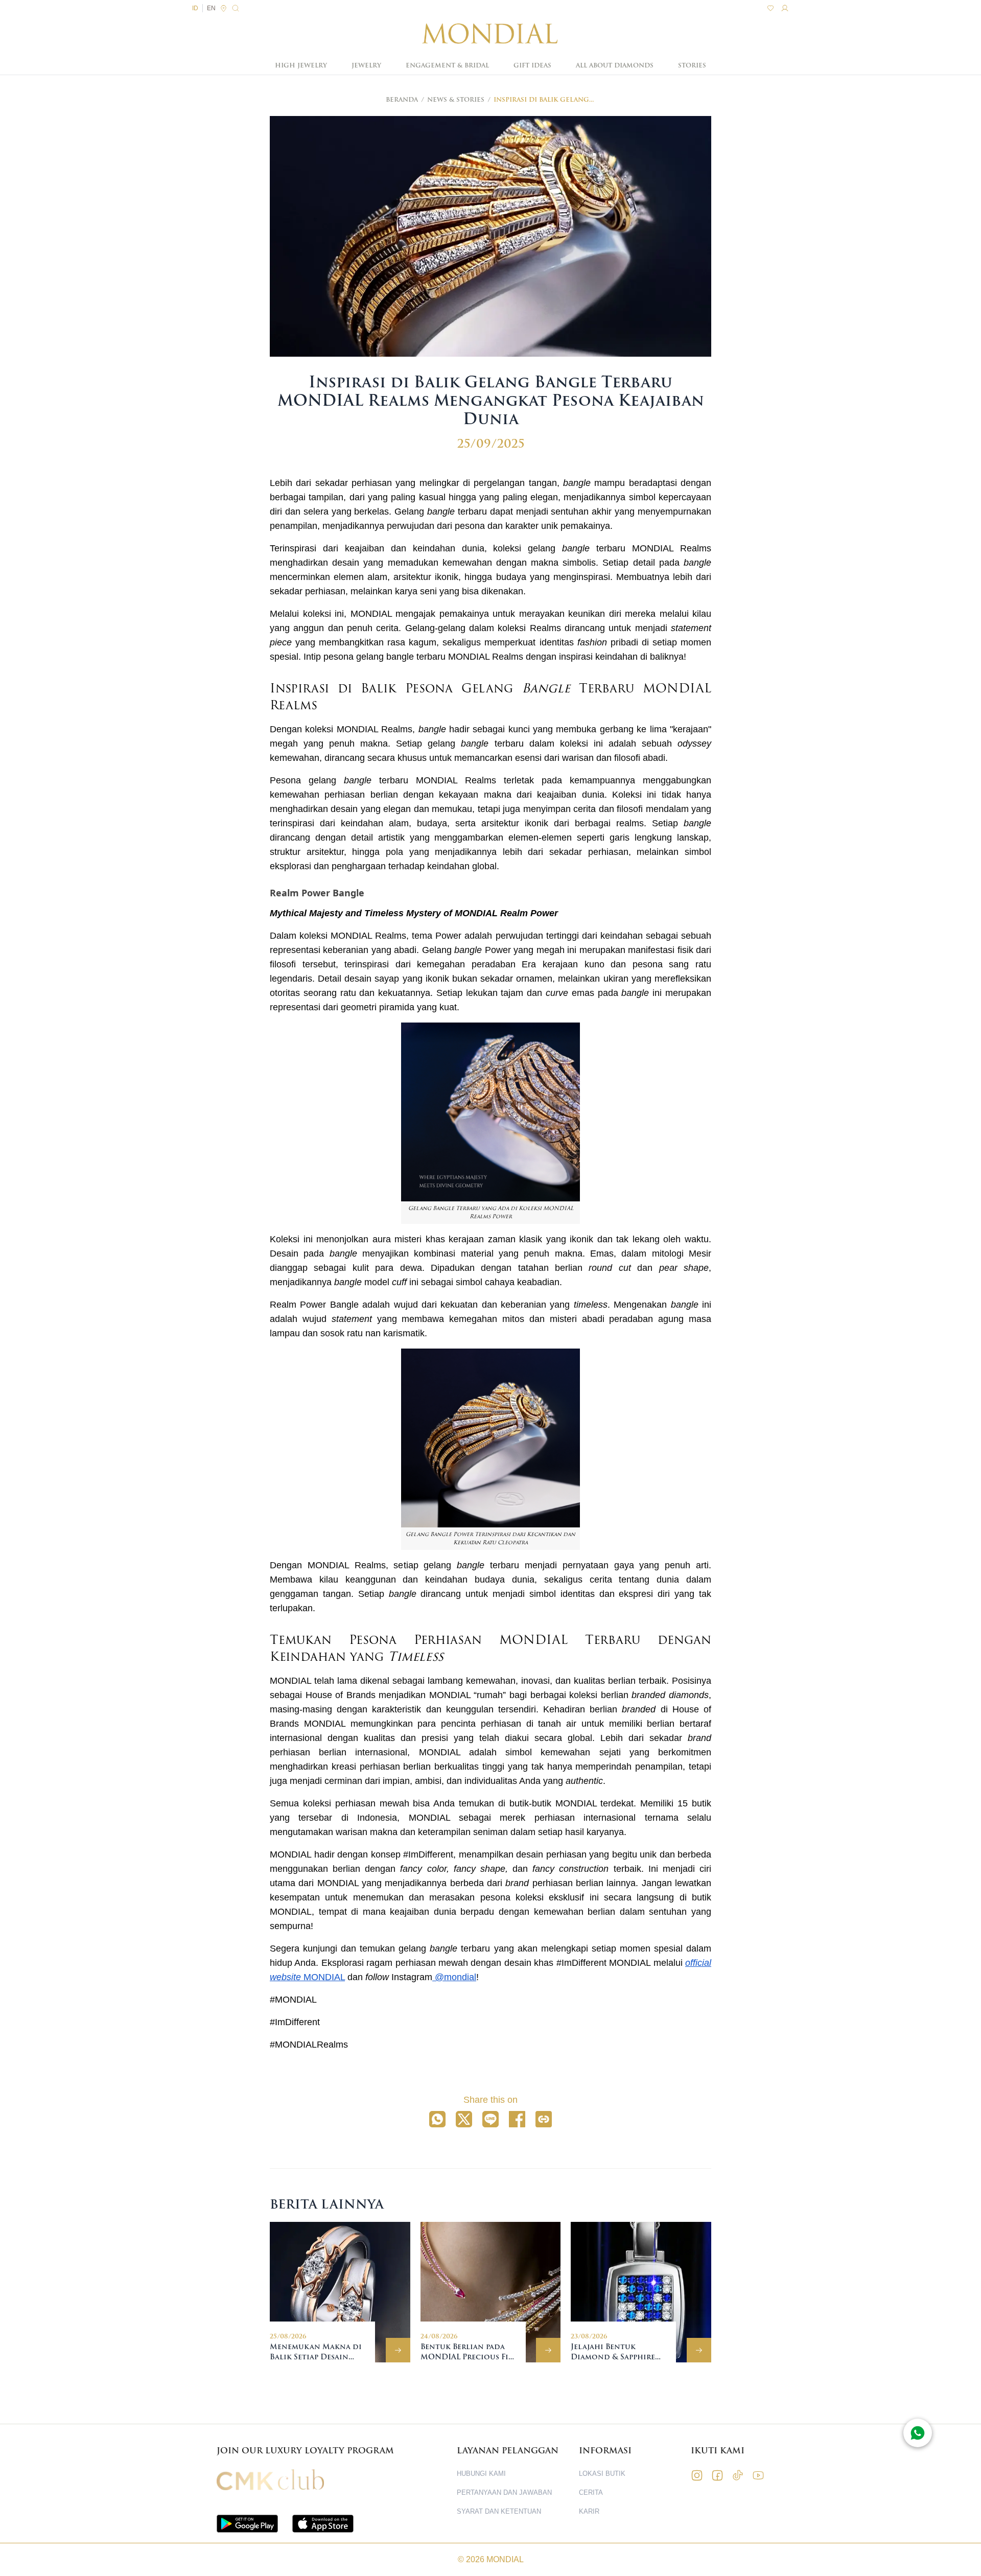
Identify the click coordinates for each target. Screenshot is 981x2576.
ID (195, 8)
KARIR (589, 2511)
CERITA (591, 2492)
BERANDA (402, 100)
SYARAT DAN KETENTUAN (499, 2511)
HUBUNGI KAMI (481, 2474)
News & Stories (456, 100)
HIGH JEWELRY (301, 65)
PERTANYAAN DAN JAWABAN (504, 2492)
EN (211, 8)
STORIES (692, 65)
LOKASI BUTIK (602, 2474)
